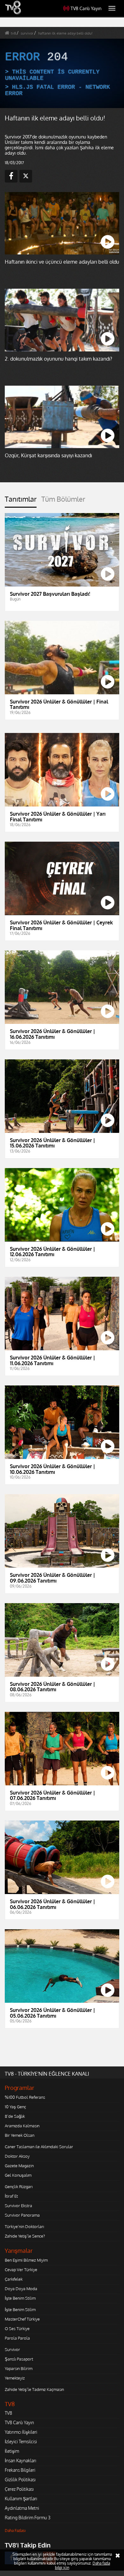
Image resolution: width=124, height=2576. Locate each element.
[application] (62, 1288)
